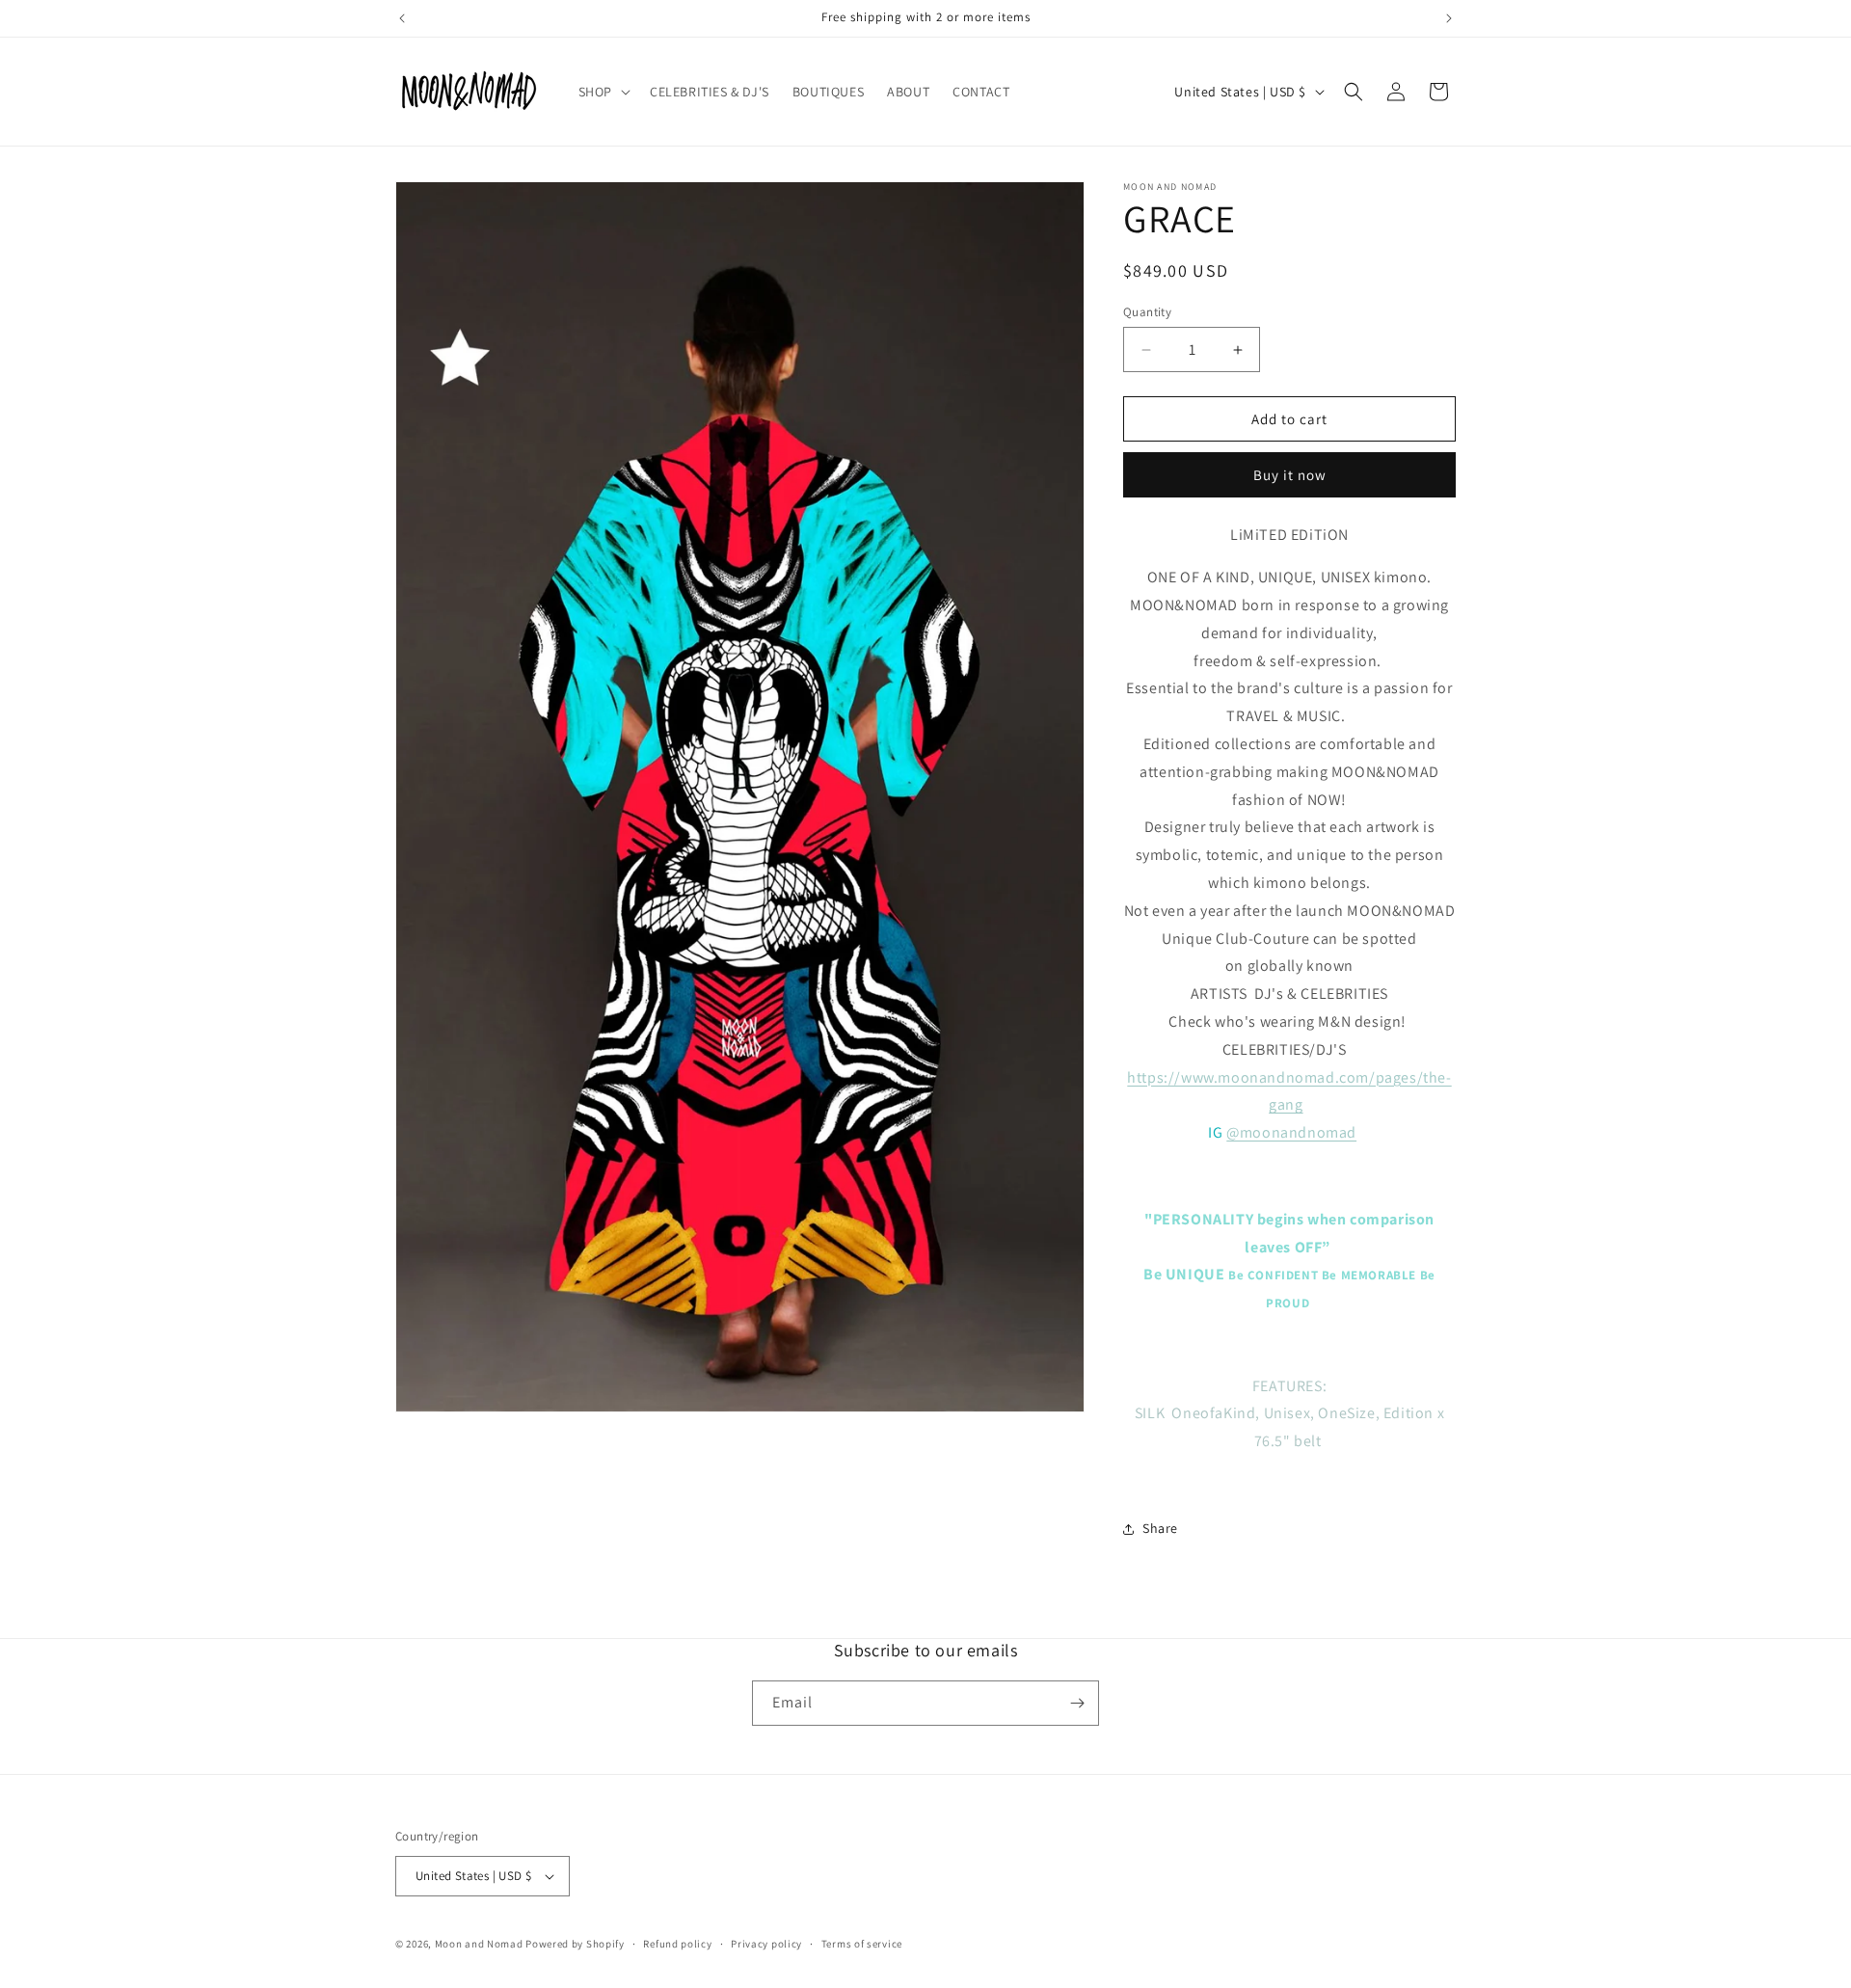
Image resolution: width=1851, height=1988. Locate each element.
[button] (603, 92)
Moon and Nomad (479, 1944)
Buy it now (1290, 475)
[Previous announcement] (402, 18)
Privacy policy (766, 1944)
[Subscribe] (1077, 1703)
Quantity (1147, 312)
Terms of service (862, 1944)
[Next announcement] (1449, 18)
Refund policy (677, 1944)
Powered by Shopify (575, 1944)
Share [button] (1160, 1528)
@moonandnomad (1291, 1132)
